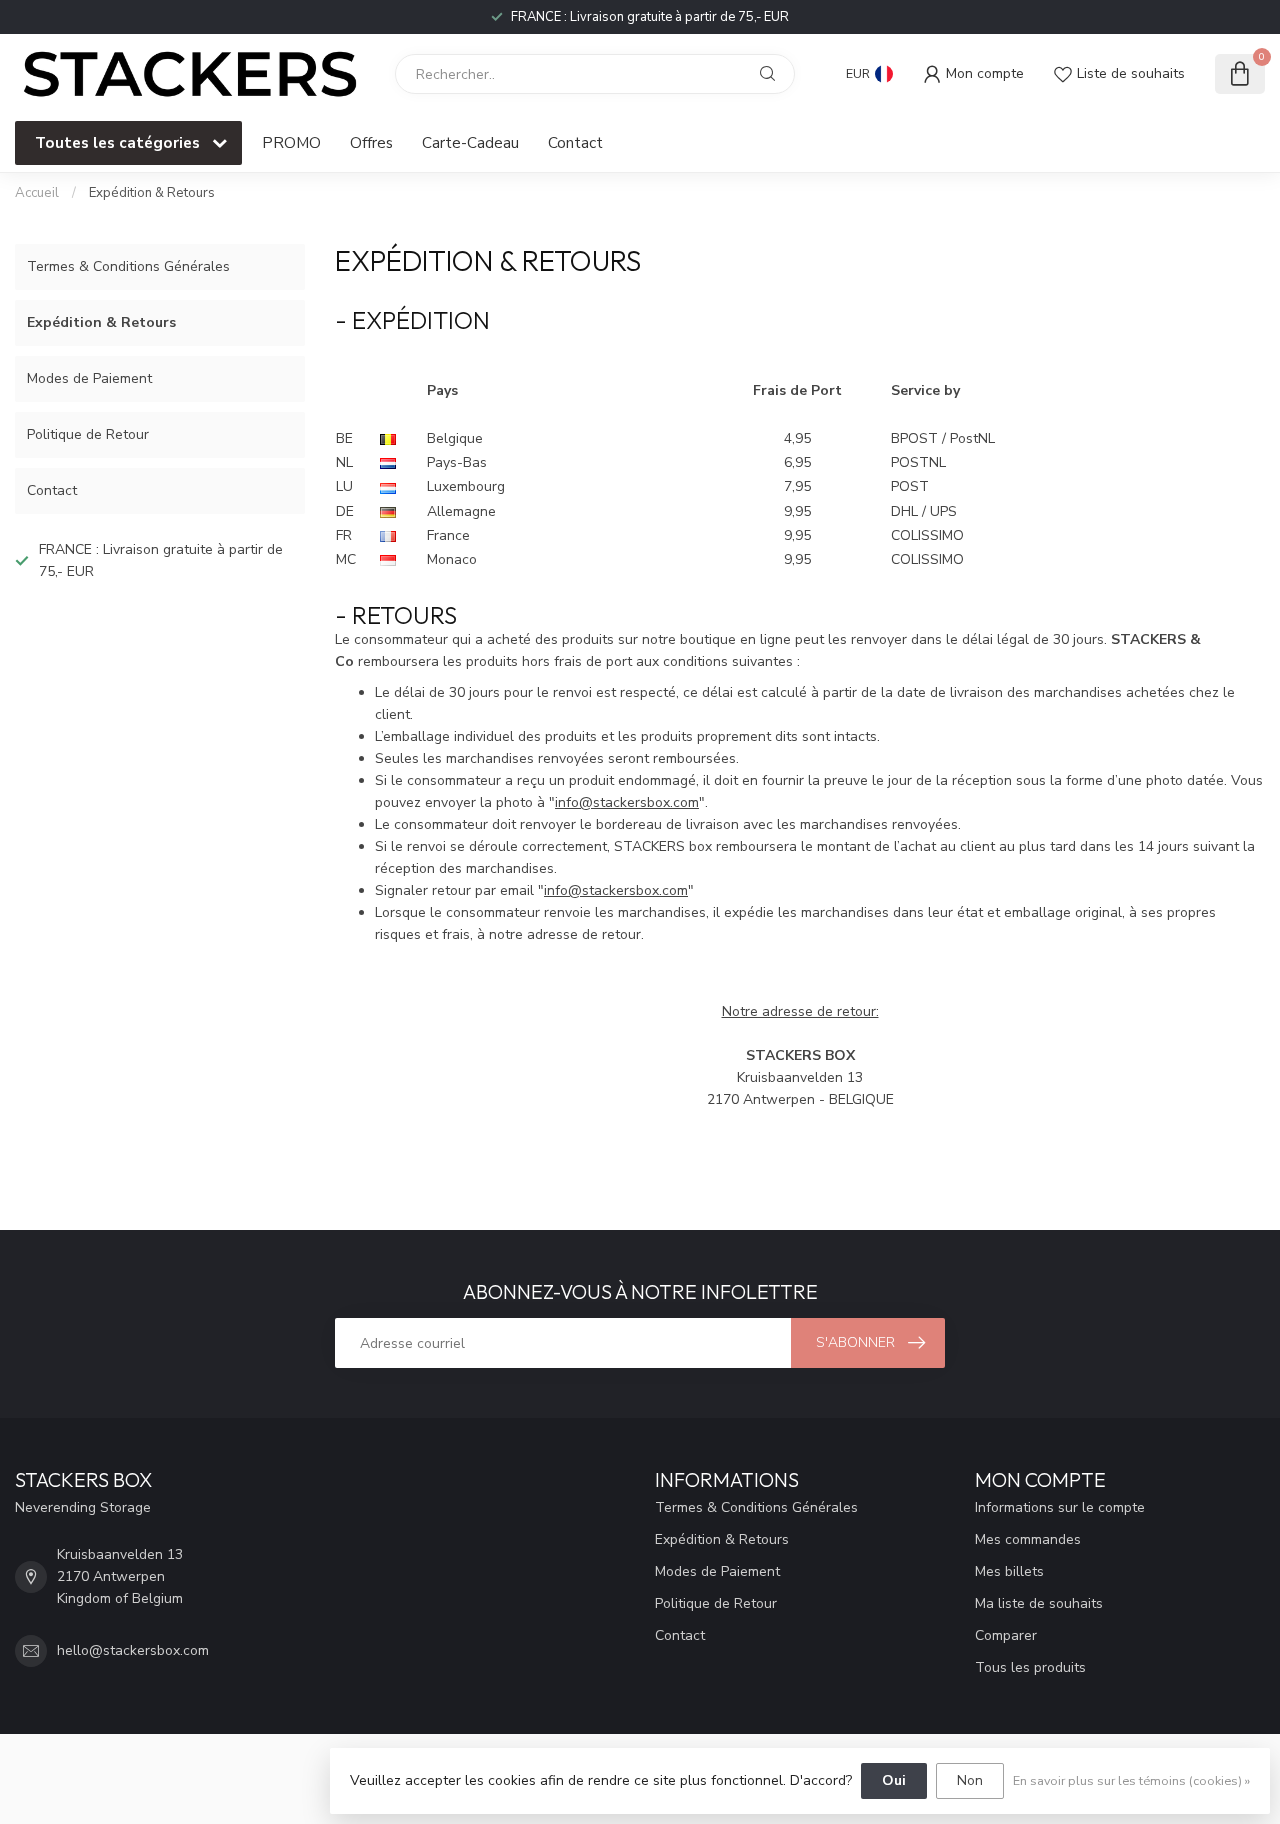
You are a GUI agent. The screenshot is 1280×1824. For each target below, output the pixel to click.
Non (970, 1780)
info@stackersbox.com (627, 802)
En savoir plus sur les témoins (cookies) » (1131, 1780)
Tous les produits (1030, 1667)
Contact (575, 142)
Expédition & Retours (152, 193)
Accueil (37, 193)
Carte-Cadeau (470, 142)
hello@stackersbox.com (133, 1650)
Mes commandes (1028, 1539)
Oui (894, 1780)
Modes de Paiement (89, 378)
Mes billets (1009, 1571)
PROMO (291, 142)
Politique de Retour (88, 434)
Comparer (1006, 1635)
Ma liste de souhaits (1039, 1603)
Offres (371, 142)
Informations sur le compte (1060, 1507)
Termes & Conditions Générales (128, 266)
